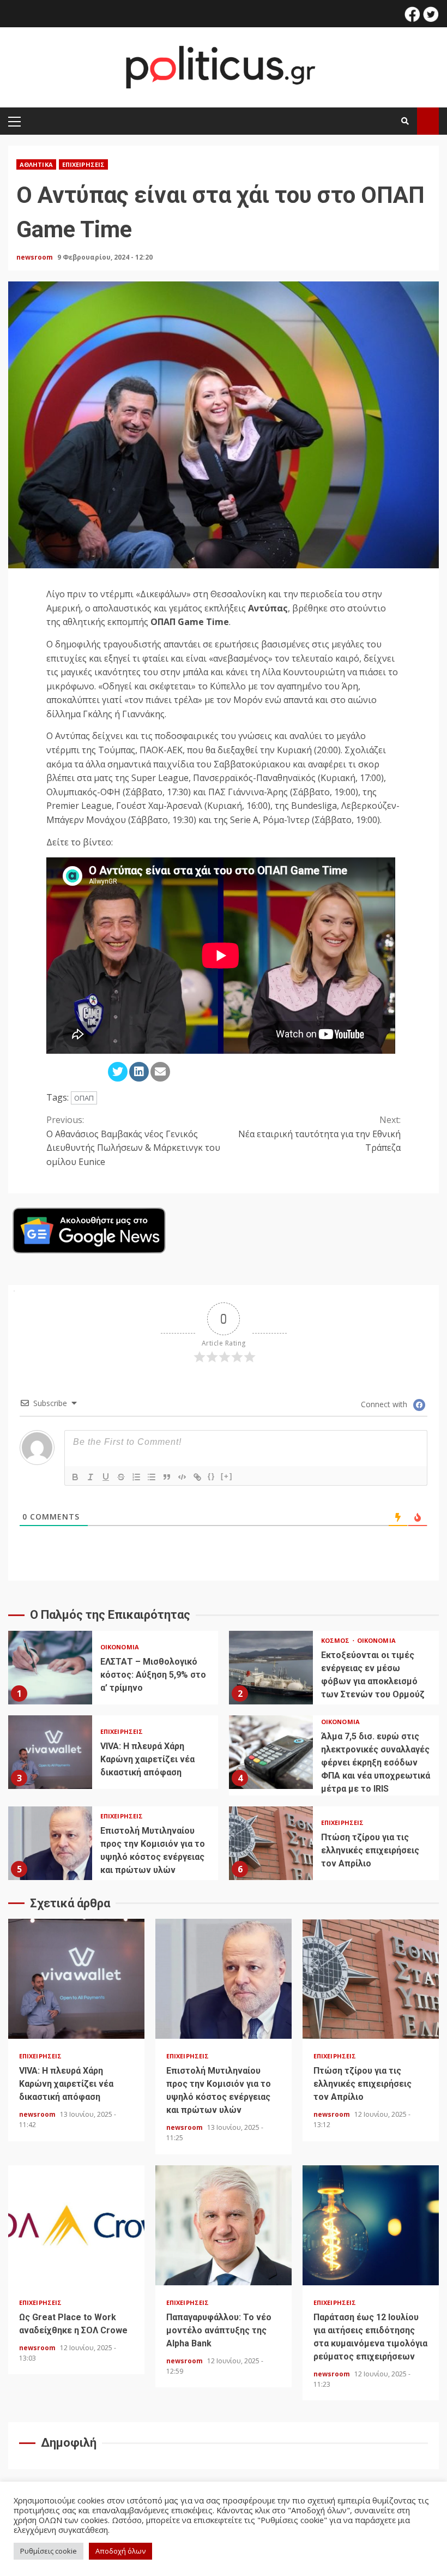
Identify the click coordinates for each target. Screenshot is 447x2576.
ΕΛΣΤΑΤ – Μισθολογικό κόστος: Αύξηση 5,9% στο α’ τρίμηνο (50, 1668)
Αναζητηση (428, 121)
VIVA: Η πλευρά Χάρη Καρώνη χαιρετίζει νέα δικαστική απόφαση (50, 1752)
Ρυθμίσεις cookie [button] (49, 2551)
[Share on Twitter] (118, 1072)
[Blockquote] (167, 1477)
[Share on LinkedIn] (139, 1072)
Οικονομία (120, 1647)
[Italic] (90, 1477)
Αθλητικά (36, 164)
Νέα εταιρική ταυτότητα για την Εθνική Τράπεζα (319, 1134)
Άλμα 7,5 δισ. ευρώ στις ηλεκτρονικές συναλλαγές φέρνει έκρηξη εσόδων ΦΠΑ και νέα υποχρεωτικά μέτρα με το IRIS (271, 1752)
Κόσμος (336, 1640)
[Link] (197, 1477)
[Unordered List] (152, 1477)
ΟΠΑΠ (84, 1098)
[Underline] (106, 1477)
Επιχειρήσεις (83, 164)
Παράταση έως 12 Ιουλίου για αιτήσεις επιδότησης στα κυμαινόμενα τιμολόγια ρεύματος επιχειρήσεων (371, 2225)
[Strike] (121, 1477)
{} (212, 1476)
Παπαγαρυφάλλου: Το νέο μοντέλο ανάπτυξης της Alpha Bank (224, 2225)
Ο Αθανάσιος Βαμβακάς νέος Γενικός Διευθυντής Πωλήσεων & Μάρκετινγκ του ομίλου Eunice (133, 1141)
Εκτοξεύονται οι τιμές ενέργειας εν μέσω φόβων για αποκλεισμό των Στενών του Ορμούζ (271, 1668)
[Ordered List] (136, 1477)
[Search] (405, 121)
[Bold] (75, 1477)
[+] (227, 1476)
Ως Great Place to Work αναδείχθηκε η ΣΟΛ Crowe (76, 2225)
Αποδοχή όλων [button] (120, 2551)
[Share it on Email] (160, 1072)
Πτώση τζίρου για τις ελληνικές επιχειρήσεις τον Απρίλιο (271, 1843)
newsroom (35, 257)
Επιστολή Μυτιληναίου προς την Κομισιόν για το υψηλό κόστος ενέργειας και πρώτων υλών (50, 1843)
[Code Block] (182, 1477)
